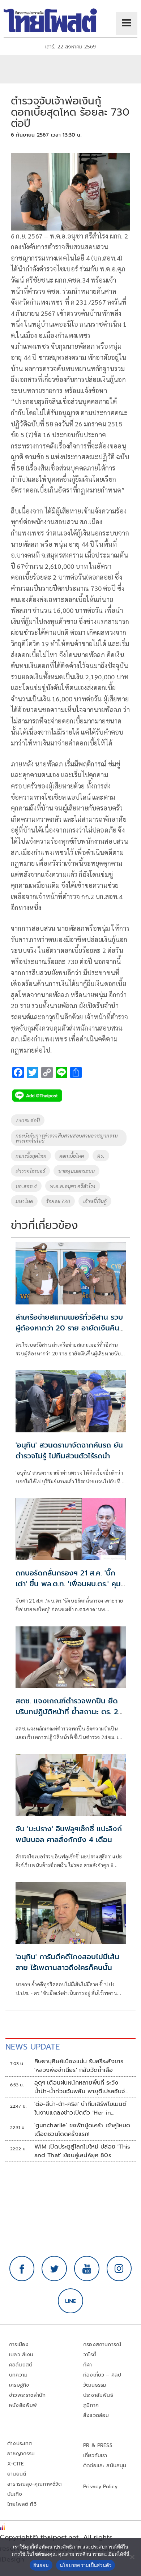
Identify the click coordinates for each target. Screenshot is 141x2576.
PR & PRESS (98, 2445)
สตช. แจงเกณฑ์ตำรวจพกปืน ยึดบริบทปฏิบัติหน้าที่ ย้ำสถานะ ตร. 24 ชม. (69, 1712)
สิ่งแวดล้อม (96, 2415)
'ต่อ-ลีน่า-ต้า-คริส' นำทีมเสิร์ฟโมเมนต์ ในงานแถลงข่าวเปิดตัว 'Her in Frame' (80, 2108)
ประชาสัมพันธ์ (98, 2395)
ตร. (101, 1156)
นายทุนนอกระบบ (76, 1171)
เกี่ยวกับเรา (95, 2455)
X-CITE (16, 2464)
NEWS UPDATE (33, 2047)
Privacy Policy (101, 2487)
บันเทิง (15, 2494)
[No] (132, 2557)
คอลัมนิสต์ (21, 2365)
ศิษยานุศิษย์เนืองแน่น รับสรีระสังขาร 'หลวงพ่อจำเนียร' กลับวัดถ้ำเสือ (79, 2066)
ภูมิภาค (91, 2405)
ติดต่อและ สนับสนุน (105, 2466)
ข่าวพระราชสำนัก (27, 2395)
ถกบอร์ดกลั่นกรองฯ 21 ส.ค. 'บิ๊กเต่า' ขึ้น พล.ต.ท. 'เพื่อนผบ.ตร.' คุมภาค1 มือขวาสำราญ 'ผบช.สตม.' (68, 1584)
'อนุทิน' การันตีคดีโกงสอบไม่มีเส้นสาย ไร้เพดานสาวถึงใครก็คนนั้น (67, 1962)
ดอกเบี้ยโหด (72, 1156)
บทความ (18, 2375)
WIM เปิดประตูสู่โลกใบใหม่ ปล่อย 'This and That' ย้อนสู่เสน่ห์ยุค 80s (82, 2151)
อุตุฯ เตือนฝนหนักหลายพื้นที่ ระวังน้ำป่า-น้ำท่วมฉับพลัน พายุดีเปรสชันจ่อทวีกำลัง (82, 2087)
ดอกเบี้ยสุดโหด (31, 1156)
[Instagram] (119, 2268)
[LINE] (70, 2301)
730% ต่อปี (28, 1120)
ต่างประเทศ (20, 2444)
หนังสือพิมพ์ (23, 2405)
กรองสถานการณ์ (102, 2345)
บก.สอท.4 (26, 1186)
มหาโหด (24, 1201)
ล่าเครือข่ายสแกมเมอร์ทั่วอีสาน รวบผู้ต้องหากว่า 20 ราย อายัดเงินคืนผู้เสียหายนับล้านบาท (70, 1328)
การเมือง (19, 2345)
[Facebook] (22, 2268)
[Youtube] (87, 2268)
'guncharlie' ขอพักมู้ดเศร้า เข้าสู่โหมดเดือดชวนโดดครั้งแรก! (82, 2130)
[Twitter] (54, 2268)
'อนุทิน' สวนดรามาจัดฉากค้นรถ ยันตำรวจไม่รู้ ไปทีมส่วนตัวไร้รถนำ (69, 1450)
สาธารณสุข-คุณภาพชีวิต (34, 2484)
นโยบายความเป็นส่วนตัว (86, 2565)
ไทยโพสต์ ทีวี (22, 2504)
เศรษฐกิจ (19, 2385)
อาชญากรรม (21, 2454)
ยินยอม (41, 2565)
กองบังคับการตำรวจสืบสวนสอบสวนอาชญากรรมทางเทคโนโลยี (67, 1138)
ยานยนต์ (17, 2474)
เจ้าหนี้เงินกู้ (95, 1201)
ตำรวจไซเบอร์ (30, 1171)
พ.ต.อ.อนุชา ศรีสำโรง (72, 1186)
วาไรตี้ (90, 2355)
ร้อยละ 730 (58, 1201)
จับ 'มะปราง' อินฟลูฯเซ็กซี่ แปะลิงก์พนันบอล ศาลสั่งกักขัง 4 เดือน (69, 1834)
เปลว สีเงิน (21, 2355)
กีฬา (88, 2365)
